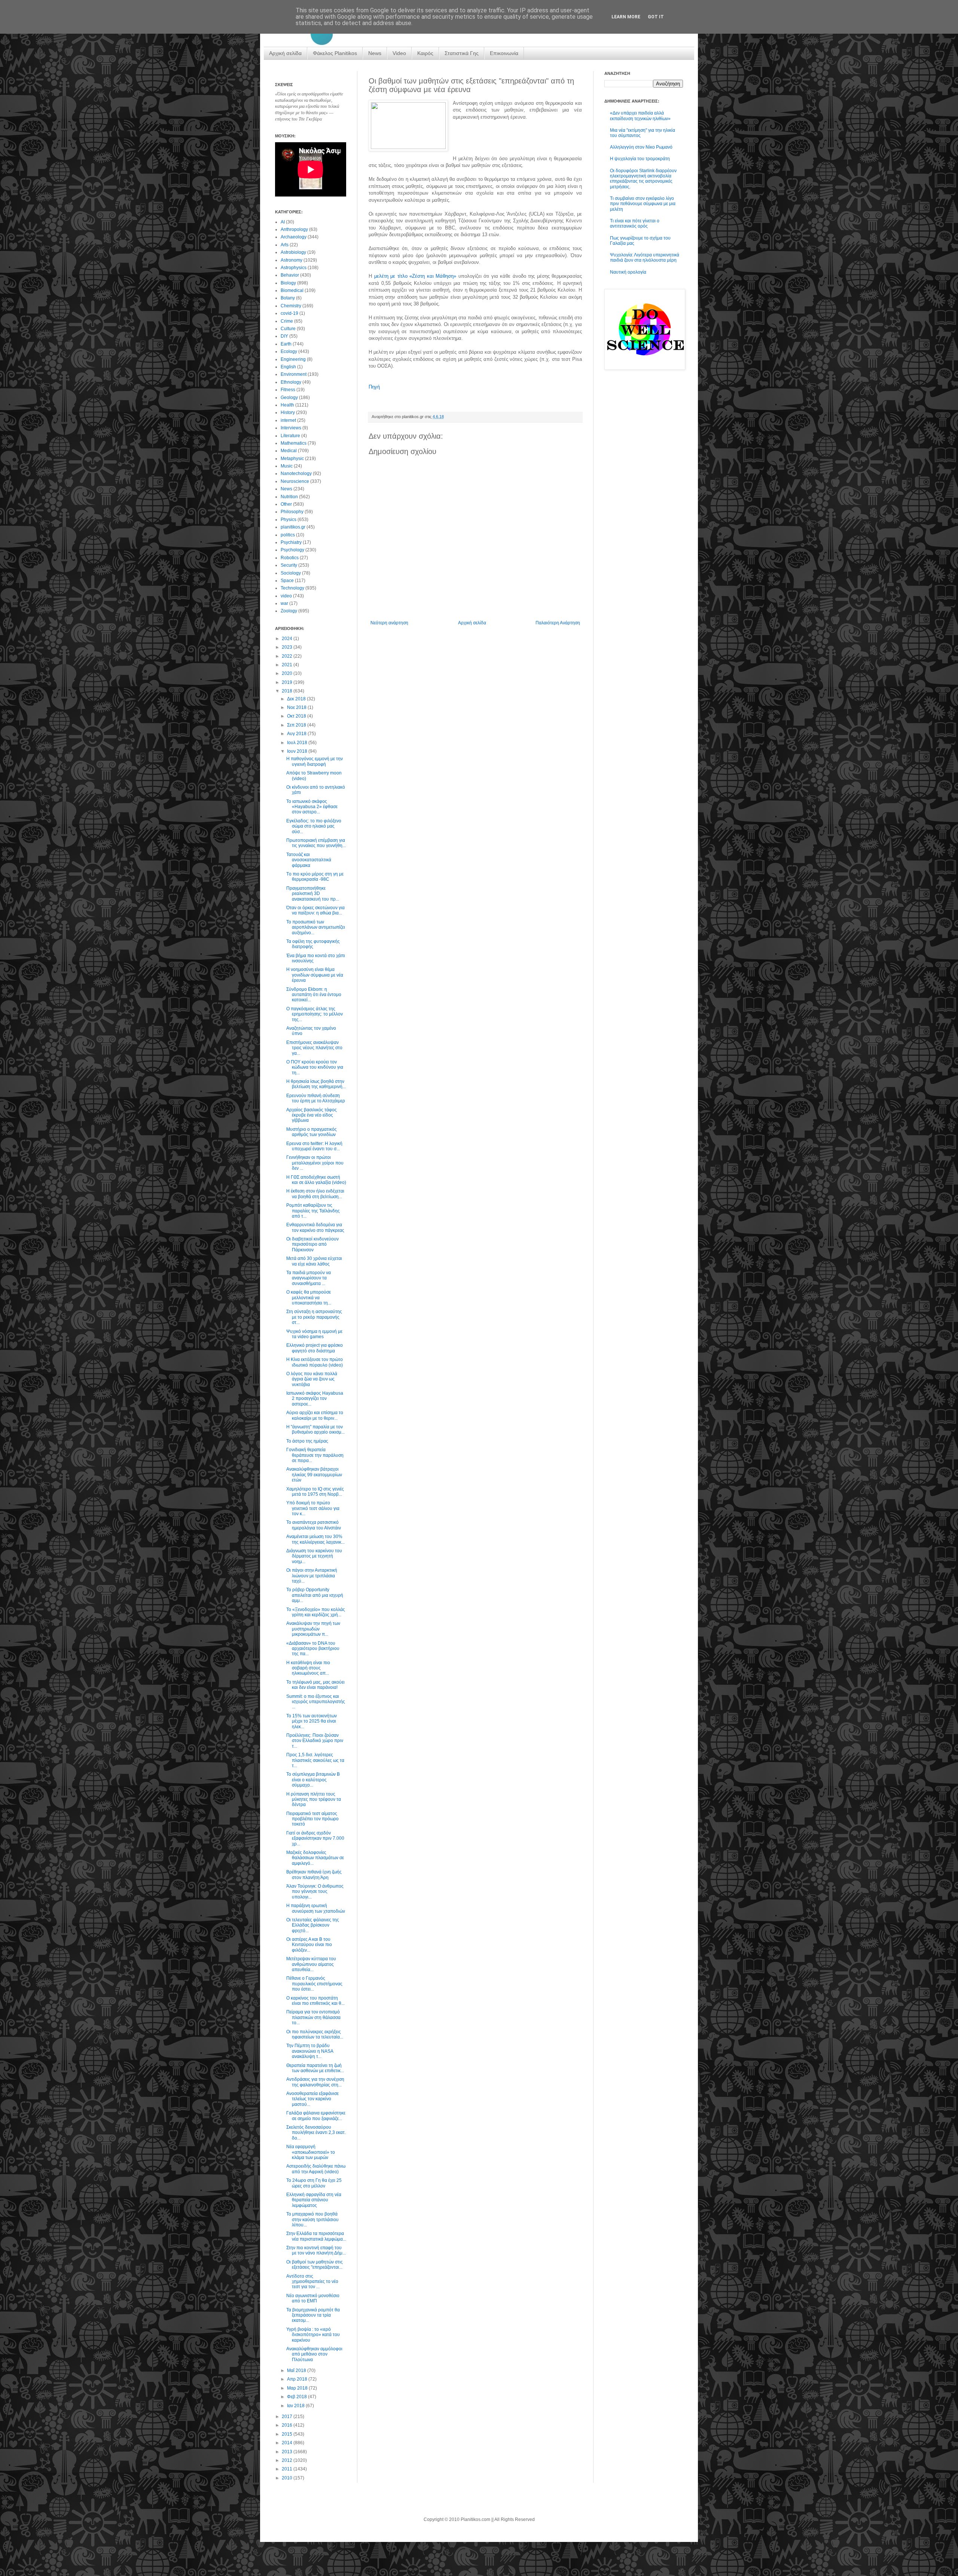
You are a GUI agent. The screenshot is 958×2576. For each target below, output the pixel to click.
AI (283, 222)
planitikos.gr (293, 527)
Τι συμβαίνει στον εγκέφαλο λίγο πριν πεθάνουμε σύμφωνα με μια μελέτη (643, 204)
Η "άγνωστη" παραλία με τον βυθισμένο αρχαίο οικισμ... (315, 1429)
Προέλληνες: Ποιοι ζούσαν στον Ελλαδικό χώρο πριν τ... (315, 1741)
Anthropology (294, 229)
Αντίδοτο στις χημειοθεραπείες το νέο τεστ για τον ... (312, 2282)
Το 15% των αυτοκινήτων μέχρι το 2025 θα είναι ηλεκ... (312, 1721)
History (288, 412)
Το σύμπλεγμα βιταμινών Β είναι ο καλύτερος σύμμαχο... (313, 1780)
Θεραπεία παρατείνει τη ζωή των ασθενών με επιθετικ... (315, 2068)
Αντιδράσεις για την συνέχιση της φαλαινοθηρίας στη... (315, 2082)
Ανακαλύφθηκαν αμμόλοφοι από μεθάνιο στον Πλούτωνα (314, 2354)
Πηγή (374, 387)
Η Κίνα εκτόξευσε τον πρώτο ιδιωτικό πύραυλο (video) (315, 1362)
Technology (292, 588)
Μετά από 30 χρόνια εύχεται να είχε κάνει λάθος (314, 1261)
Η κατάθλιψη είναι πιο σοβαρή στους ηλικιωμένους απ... (308, 1668)
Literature (290, 436)
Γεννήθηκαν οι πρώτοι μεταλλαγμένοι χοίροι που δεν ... (315, 1163)
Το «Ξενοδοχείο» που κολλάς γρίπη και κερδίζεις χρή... (316, 1612)
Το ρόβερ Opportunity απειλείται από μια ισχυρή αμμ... (315, 1595)
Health (287, 405)
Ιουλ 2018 (298, 743)
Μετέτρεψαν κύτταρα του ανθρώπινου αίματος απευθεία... (311, 1964)
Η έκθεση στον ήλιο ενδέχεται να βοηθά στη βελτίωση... (315, 1194)
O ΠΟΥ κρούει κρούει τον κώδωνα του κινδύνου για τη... (315, 1067)
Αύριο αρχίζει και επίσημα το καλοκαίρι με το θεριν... (315, 1415)
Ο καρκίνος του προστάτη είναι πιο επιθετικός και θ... (315, 2001)
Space (287, 581)
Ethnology (291, 382)
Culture (288, 329)
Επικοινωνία (504, 53)
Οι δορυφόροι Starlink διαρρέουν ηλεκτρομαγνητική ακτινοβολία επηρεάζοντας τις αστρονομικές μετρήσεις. (643, 179)
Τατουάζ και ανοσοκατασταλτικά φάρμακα (309, 860)
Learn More (626, 17)
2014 (288, 2443)
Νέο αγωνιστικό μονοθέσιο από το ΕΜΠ (313, 2298)
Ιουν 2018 (298, 751)
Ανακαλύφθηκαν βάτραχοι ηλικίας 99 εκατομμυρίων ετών (314, 1475)
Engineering (293, 359)
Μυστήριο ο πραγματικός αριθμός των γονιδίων (312, 1132)
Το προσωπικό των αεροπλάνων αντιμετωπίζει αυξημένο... (316, 927)
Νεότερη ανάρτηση (389, 623)
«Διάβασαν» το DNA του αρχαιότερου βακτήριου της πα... (313, 1649)
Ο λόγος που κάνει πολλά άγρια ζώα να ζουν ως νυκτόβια (312, 1379)
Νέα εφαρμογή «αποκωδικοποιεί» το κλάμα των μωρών (311, 2152)
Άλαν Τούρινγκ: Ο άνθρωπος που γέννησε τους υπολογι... (315, 1892)
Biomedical (292, 290)
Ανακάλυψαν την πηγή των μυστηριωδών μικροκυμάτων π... (313, 1629)
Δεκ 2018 (297, 699)
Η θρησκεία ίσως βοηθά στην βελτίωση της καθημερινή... (316, 1084)
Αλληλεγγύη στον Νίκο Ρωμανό (641, 147)
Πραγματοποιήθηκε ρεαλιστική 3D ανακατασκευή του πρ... (313, 894)
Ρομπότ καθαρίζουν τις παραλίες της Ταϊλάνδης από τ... (313, 1211)
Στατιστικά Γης (462, 53)
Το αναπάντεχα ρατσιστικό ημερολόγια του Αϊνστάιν (314, 1525)
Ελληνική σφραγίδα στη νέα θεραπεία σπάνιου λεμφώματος (314, 2200)
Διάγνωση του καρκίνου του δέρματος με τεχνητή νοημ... (314, 1556)
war (284, 603)
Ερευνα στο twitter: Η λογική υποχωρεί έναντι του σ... (314, 1146)
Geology (289, 398)
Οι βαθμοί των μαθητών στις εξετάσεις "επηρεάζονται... (315, 2265)
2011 (288, 2469)
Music (287, 466)
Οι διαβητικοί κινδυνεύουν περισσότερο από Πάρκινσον (312, 1244)
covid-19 (289, 313)
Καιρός (425, 53)
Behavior (290, 275)
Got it (656, 17)
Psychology (292, 550)
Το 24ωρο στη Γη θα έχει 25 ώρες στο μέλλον (314, 2183)
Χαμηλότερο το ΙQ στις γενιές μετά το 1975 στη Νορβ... (315, 1492)
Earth (286, 344)
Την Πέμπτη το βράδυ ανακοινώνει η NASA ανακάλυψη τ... (310, 2051)
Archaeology (294, 237)
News (375, 53)
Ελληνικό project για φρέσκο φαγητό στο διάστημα (315, 1348)
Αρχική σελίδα (285, 53)
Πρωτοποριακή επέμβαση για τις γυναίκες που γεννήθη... (316, 843)
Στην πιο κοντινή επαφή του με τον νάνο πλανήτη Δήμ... (316, 2250)
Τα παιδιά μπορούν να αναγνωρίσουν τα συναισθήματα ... (309, 1278)
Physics (289, 520)
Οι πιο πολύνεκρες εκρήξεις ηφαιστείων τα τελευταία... (315, 2034)
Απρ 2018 (298, 2379)
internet (288, 420)
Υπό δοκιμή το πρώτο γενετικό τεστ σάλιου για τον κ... (313, 1508)
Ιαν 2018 (296, 2406)
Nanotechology (296, 474)
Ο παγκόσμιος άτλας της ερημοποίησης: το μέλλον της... (315, 1014)
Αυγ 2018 (297, 734)
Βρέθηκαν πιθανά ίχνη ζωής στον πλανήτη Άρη (314, 1875)
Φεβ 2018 (298, 2397)
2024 (288, 639)
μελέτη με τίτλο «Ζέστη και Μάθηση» (415, 276)
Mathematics (294, 443)
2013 (288, 2452)
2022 (288, 656)
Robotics (290, 558)
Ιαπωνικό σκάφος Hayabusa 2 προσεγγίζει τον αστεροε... (315, 1399)
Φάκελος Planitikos (335, 53)
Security (289, 565)
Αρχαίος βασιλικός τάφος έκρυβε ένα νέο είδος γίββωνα (312, 1115)
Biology (288, 283)
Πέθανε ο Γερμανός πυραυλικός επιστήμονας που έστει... (314, 1984)
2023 (288, 647)
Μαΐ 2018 (297, 2371)
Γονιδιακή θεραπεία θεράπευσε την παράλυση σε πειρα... (315, 1455)
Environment (294, 374)
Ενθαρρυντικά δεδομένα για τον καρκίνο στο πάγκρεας (315, 1227)
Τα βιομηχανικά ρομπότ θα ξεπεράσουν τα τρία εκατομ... (313, 2315)
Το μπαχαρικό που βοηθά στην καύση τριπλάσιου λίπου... (312, 2219)
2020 (288, 673)
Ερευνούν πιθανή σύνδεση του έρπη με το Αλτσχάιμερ (316, 1098)
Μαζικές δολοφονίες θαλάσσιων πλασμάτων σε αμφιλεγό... (315, 1858)
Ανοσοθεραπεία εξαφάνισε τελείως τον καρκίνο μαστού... (312, 2099)
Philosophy (292, 512)
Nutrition (289, 497)
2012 (288, 2460)
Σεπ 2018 (297, 725)
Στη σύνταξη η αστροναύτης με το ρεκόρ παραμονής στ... (314, 1317)
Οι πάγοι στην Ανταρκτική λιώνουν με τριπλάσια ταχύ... (312, 1576)
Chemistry (291, 306)
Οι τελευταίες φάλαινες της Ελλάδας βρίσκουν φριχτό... (313, 1925)
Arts (285, 245)
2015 (288, 2434)
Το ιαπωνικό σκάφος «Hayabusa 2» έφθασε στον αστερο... (312, 807)
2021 (288, 665)
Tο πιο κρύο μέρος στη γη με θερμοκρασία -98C (315, 877)
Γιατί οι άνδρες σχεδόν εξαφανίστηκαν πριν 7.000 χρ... (315, 1838)
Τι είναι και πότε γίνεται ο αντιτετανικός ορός (635, 223)
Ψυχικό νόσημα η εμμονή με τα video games (314, 1334)
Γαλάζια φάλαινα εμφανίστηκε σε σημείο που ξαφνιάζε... (316, 2116)
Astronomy (292, 260)
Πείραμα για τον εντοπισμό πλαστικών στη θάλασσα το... (313, 2017)
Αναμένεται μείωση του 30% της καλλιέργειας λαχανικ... (315, 1539)
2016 (288, 2425)
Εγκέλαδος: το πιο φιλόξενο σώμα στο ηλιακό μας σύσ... (314, 826)
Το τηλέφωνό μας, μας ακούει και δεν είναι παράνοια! (315, 1685)
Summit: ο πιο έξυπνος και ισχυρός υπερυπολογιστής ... (316, 1702)
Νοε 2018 (297, 707)
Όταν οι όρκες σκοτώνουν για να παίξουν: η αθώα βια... (315, 910)
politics (288, 535)
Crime (287, 321)
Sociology (291, 573)
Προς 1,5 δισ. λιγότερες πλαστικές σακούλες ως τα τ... (315, 1760)
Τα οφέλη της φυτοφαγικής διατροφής (313, 944)
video (286, 596)
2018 (288, 691)
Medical (289, 451)
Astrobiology (293, 252)
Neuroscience (295, 481)
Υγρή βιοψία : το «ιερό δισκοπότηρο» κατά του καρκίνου (313, 2335)
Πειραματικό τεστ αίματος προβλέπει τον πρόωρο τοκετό (312, 1819)
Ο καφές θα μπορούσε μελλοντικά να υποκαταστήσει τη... (309, 1298)
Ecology (289, 351)
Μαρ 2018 (298, 2388)
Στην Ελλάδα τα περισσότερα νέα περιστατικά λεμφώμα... (316, 2236)
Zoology (289, 611)
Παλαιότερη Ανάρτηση (558, 623)
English (288, 367)
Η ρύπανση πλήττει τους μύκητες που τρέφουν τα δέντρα (314, 1799)
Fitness (288, 390)
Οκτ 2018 (297, 716)
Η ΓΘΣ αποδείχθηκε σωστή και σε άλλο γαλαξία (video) (316, 1180)
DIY (284, 336)
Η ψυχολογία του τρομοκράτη (640, 159)
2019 (288, 682)
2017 (288, 2417)
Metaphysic (292, 459)
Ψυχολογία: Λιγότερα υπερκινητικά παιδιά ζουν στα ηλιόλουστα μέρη (645, 258)
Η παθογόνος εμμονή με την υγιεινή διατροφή (315, 761)
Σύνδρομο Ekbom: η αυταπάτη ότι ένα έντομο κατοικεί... (314, 995)
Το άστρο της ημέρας (307, 1441)
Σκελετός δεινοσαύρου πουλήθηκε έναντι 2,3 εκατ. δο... (316, 2133)
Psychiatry (291, 542)
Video (399, 53)
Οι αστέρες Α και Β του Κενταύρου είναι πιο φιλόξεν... (309, 1945)
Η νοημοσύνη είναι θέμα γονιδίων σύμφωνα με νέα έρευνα (315, 975)
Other (286, 504)
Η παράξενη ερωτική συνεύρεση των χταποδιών (316, 1908)
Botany (288, 298)
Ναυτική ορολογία (628, 272)
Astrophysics (294, 268)
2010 (288, 2478)
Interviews (291, 428)
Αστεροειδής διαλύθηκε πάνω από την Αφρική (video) (316, 2169)
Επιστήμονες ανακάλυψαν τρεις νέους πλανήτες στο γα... (314, 1048)
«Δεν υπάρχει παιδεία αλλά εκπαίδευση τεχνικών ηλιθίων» (640, 116)
